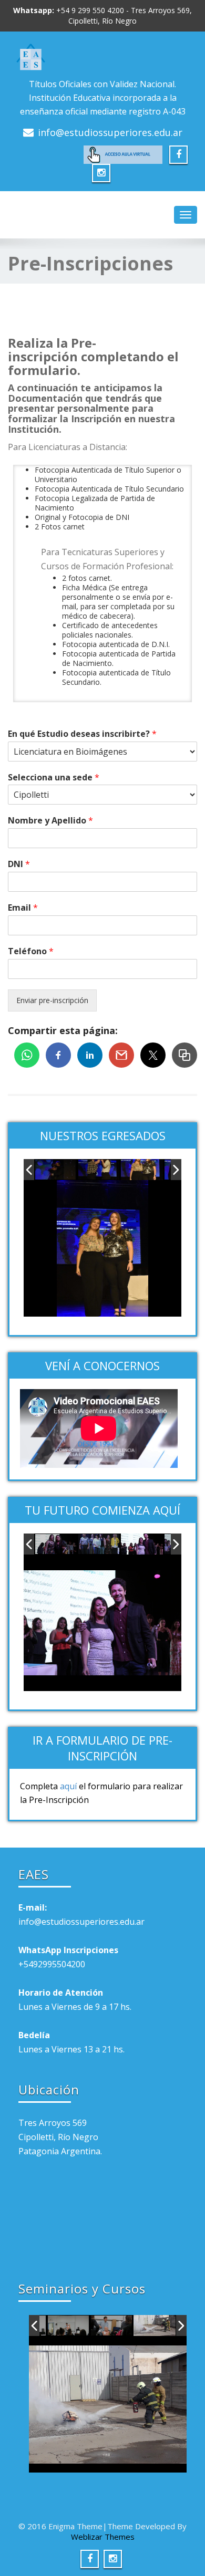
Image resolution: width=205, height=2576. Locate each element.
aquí (68, 1786)
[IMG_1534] (69, 2326)
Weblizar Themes (103, 2537)
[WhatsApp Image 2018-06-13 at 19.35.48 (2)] (155, 2325)
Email (23, 908)
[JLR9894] (56, 1170)
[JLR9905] (99, 1170)
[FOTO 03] (99, 1545)
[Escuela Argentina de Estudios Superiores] (102, 57)
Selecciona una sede (54, 778)
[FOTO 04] (142, 1544)
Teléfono (31, 951)
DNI (19, 864)
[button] (184, 1055)
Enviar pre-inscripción (52, 1000)
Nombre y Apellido (50, 821)
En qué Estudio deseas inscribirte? (82, 734)
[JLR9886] (142, 1170)
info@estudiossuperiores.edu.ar (110, 132)
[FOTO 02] (56, 1545)
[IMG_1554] (112, 2326)
